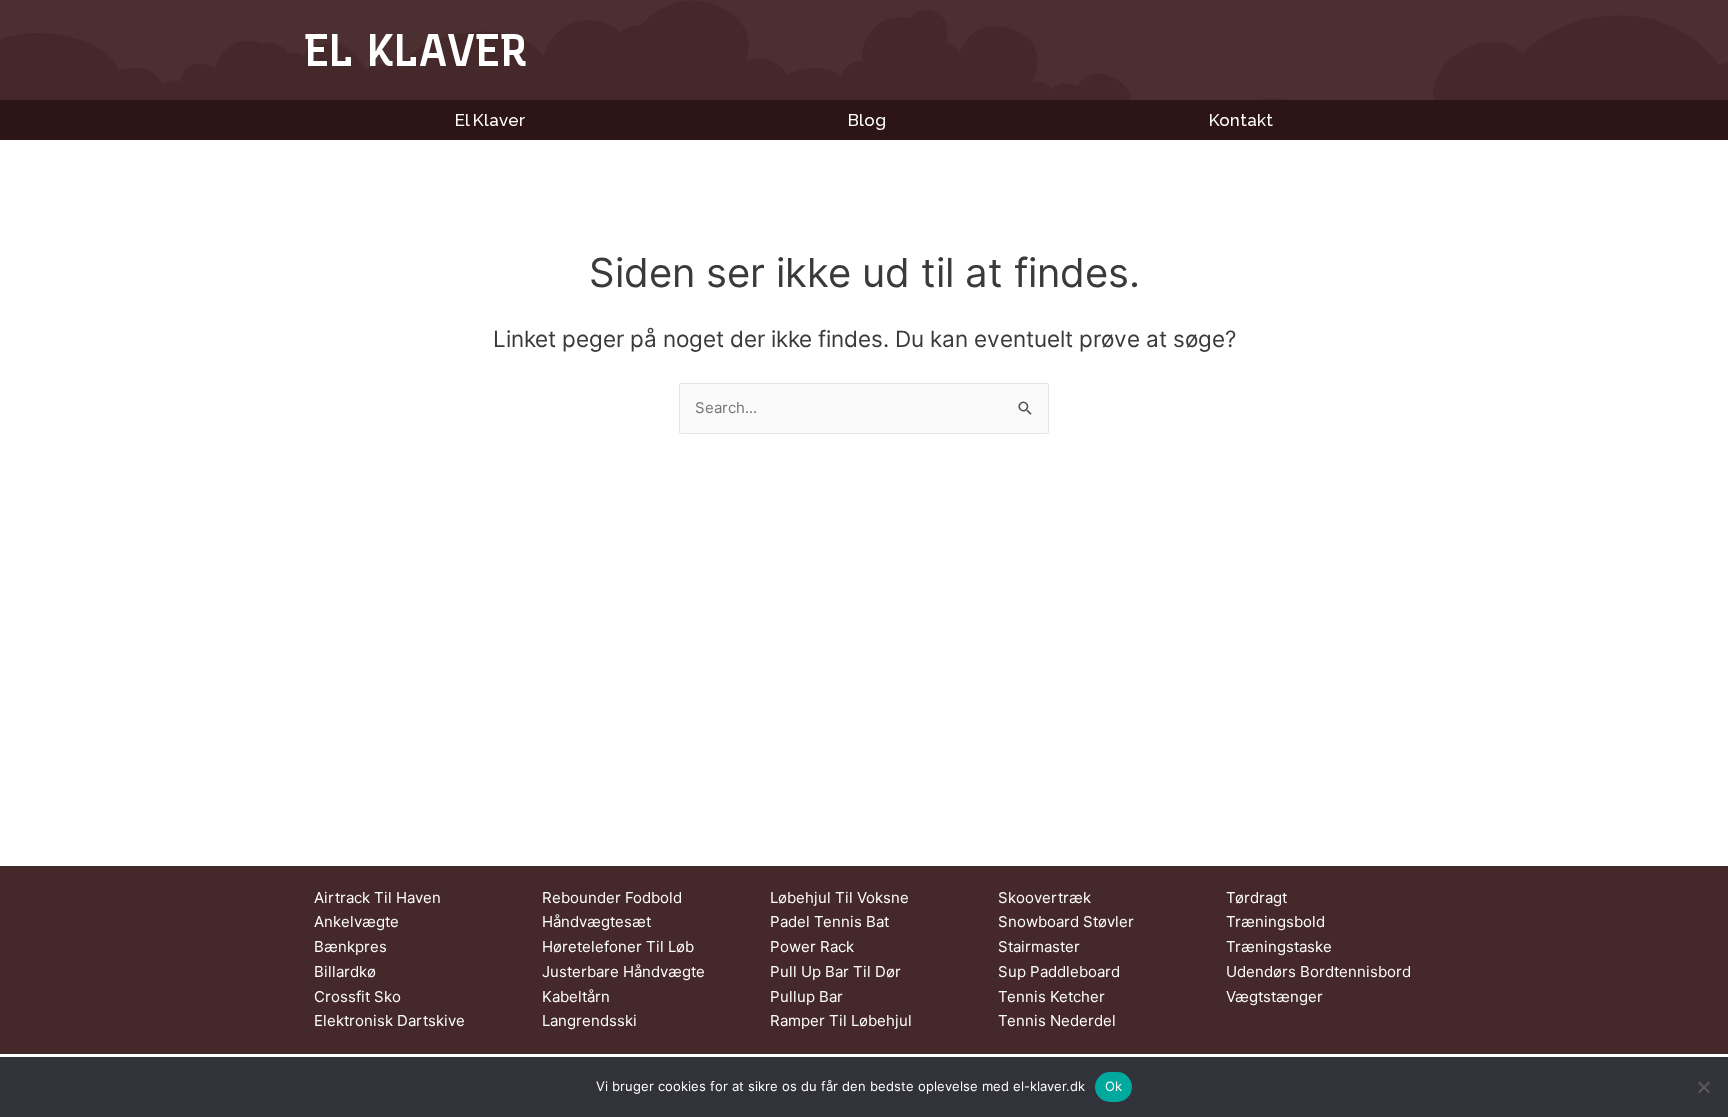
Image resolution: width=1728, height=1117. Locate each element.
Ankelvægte (356, 921)
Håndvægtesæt (596, 921)
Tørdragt (1256, 897)
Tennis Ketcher (1051, 996)
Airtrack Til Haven (377, 897)
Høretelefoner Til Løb (618, 946)
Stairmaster (1039, 946)
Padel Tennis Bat (829, 921)
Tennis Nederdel (1057, 1020)
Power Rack (812, 946)
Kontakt (1241, 120)
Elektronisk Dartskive (389, 1020)
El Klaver (415, 50)
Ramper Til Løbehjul (841, 1020)
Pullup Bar (806, 996)
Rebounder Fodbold (612, 897)
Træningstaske (1279, 946)
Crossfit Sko (357, 996)
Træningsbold (1275, 921)
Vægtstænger (1274, 996)
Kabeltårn (576, 996)
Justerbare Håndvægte (623, 971)
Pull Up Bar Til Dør (835, 971)
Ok (1114, 1086)
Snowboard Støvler (1066, 921)
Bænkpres (350, 946)
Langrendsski (589, 1020)
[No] (1703, 1087)
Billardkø (345, 971)
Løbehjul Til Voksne (839, 897)
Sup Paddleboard (1059, 971)
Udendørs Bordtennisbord (1318, 971)
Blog (867, 120)
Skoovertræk (1044, 897)
